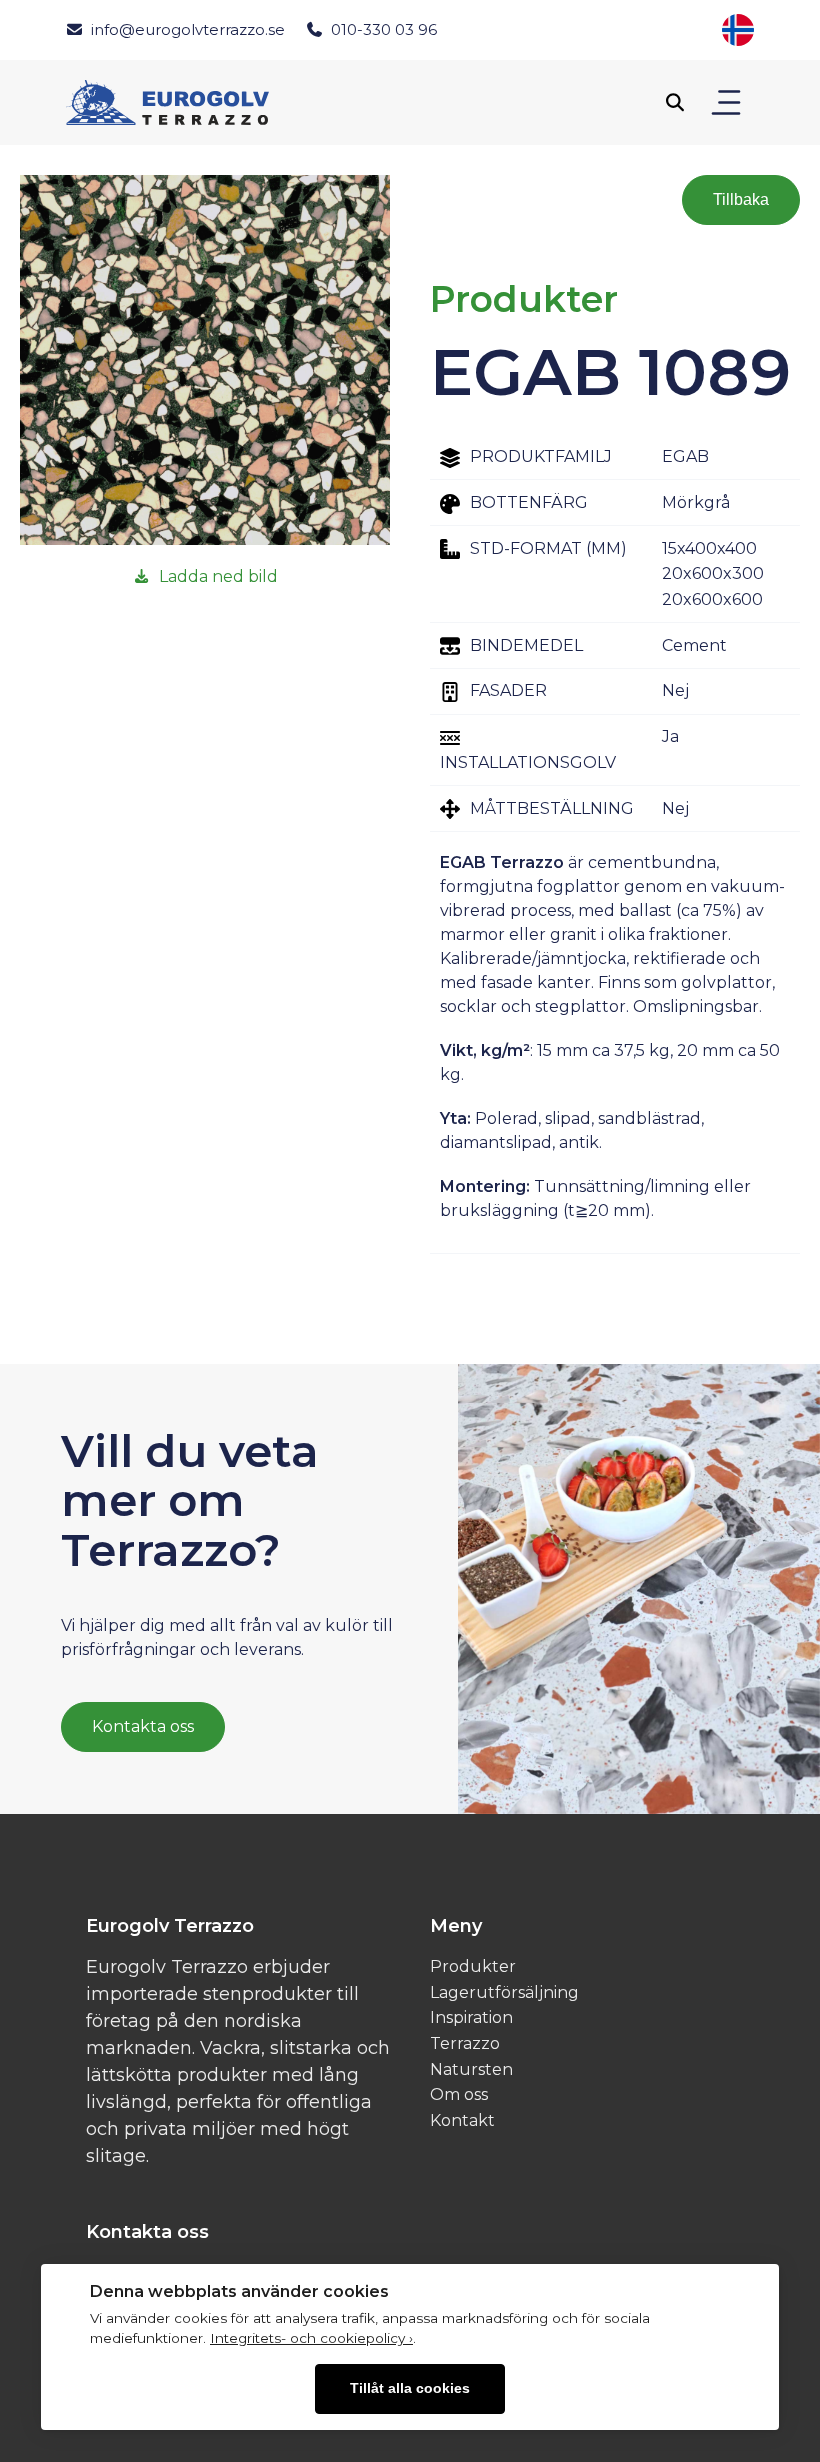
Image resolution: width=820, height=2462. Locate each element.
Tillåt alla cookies (410, 2388)
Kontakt (462, 2120)
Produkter (473, 1966)
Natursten (471, 2069)
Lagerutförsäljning (504, 1992)
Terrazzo (465, 2043)
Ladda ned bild (218, 576)
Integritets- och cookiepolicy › (311, 2338)
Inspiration (471, 2017)
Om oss (459, 2094)
